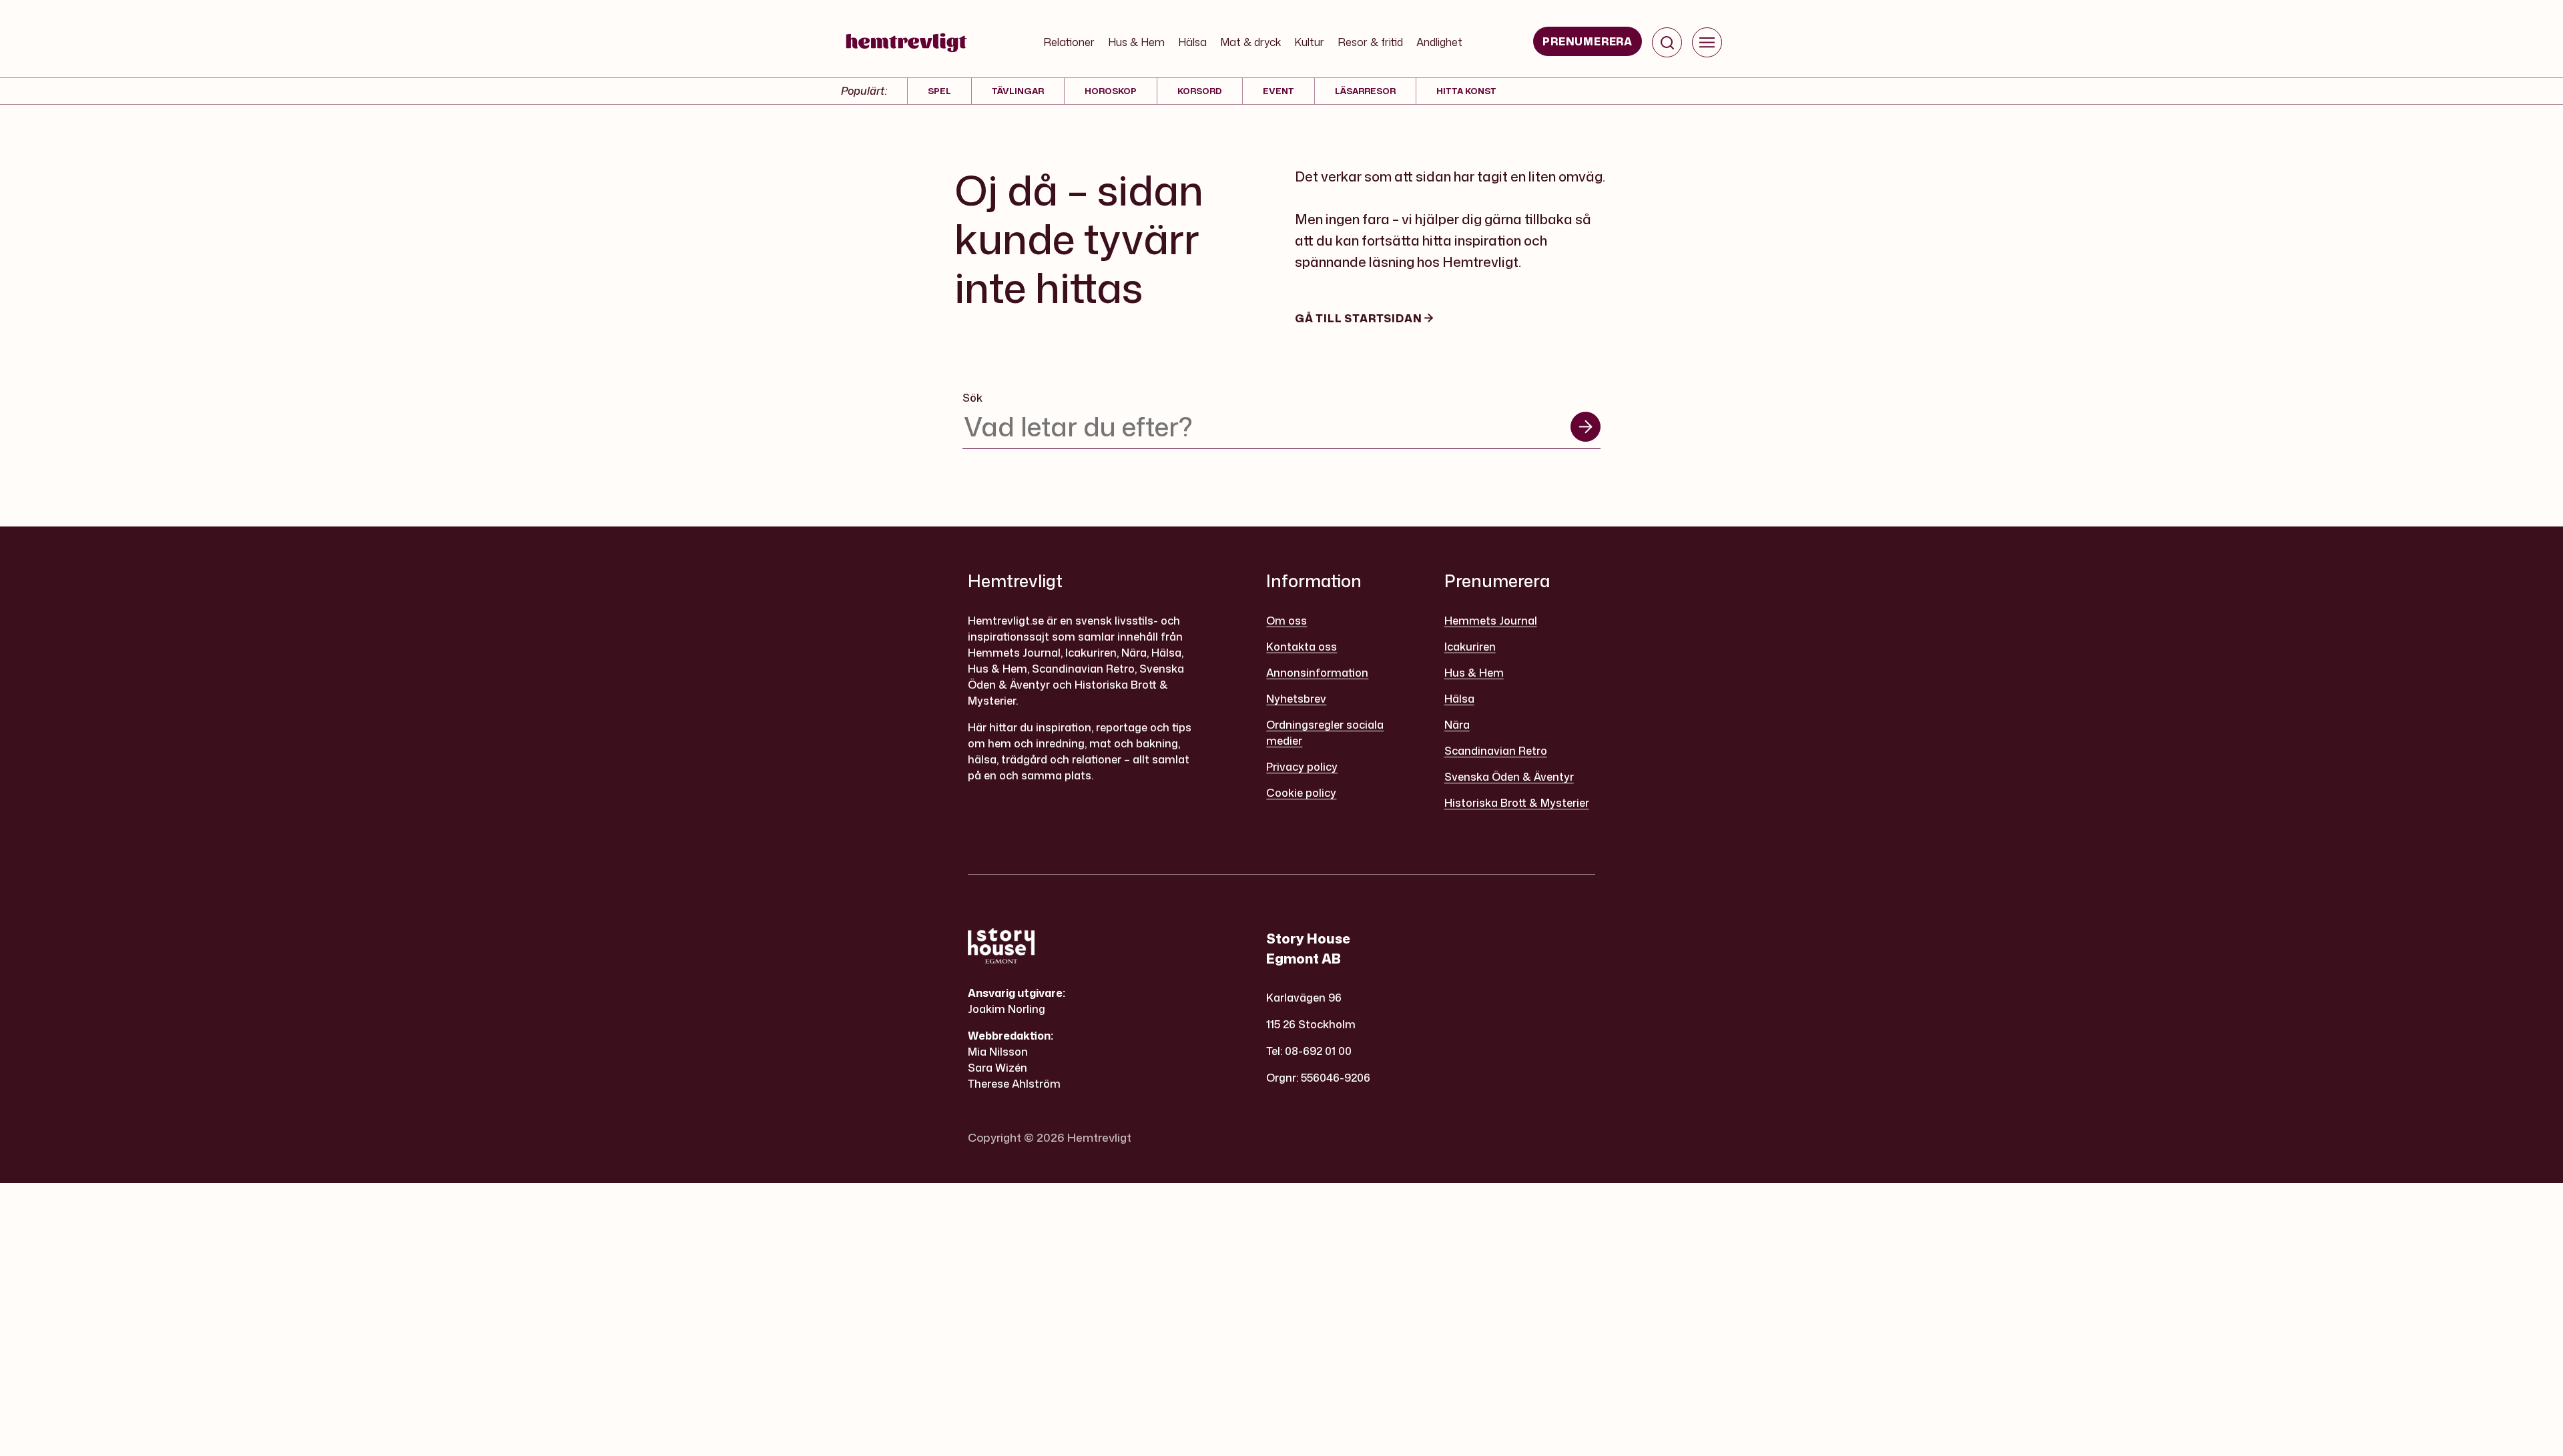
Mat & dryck (1250, 42)
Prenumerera (1588, 41)
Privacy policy (1302, 767)
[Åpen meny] (1707, 42)
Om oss (1287, 621)
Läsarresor (1365, 91)
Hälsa (1192, 42)
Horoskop (1111, 91)
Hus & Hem (1136, 42)
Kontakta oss (1302, 647)
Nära (1457, 725)
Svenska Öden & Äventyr (1509, 777)
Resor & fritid (1370, 42)
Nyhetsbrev (1296, 699)
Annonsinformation (1317, 673)
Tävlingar (1018, 91)
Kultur (1309, 42)
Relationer (1069, 42)
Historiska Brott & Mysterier (1517, 803)
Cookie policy (1301, 793)
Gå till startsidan (1360, 318)
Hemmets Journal (1491, 621)
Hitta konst (1466, 91)
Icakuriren (1470, 647)
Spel (939, 91)
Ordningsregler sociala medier (1325, 733)
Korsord (1200, 91)
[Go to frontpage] (906, 43)
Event (1278, 91)
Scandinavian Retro (1496, 751)
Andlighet (1439, 42)
